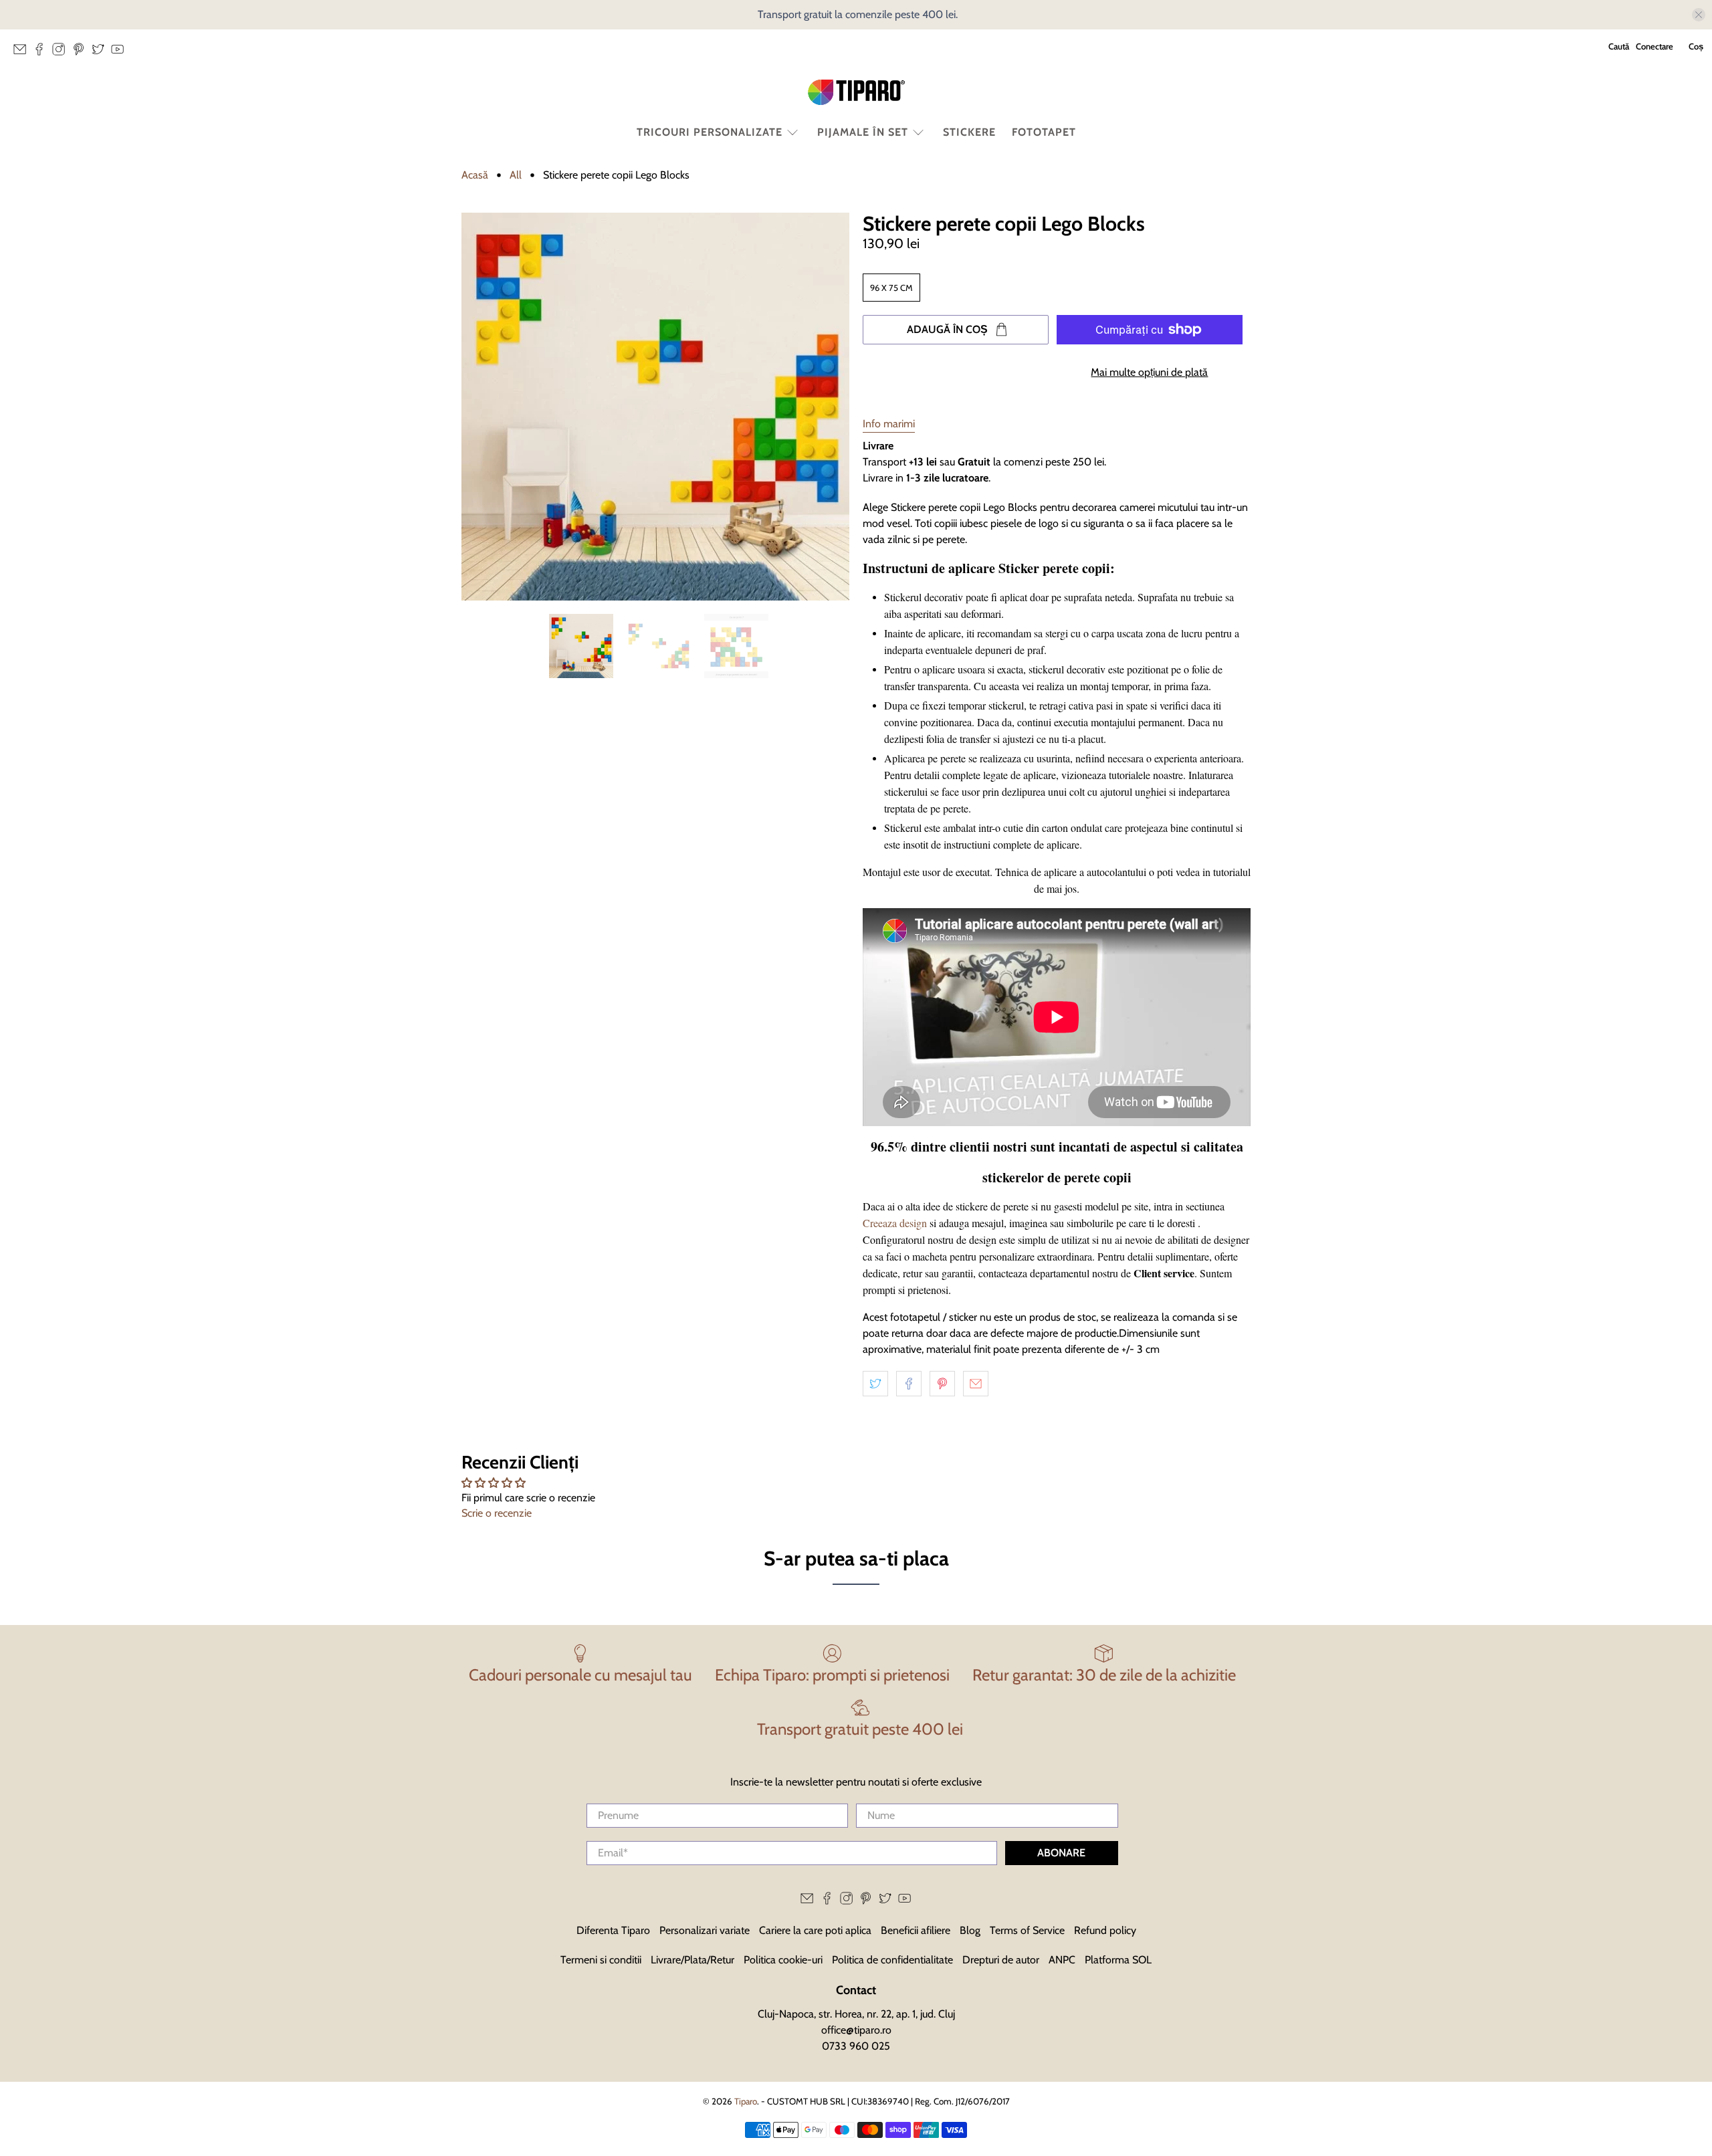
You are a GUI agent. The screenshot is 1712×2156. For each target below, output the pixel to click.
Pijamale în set (863, 132)
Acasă (475, 175)
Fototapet (1044, 132)
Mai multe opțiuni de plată (1149, 372)
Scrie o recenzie (497, 1513)
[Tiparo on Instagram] (62, 53)
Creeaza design (895, 1223)
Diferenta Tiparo (613, 1930)
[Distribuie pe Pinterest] (942, 1384)
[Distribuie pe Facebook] (909, 1384)
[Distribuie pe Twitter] (875, 1384)
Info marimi (889, 424)
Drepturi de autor (1001, 1960)
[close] (1699, 15)
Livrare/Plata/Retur (692, 1960)
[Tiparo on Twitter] (101, 53)
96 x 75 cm (891, 288)
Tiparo (746, 2101)
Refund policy (1105, 1930)
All (516, 175)
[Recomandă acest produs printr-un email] (976, 1384)
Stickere (969, 132)
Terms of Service (1027, 1930)
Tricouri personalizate (710, 132)
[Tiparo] (856, 92)
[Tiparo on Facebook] (42, 53)
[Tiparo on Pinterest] (82, 53)
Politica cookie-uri (783, 1960)
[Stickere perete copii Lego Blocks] (655, 407)
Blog (970, 1930)
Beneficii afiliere (916, 1930)
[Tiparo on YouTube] (121, 53)
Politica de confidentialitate (892, 1960)
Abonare (1061, 1853)
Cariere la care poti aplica (815, 1930)
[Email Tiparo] (23, 53)
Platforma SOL (1118, 1960)
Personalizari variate (705, 1930)
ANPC (1062, 1960)
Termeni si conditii (601, 1960)
